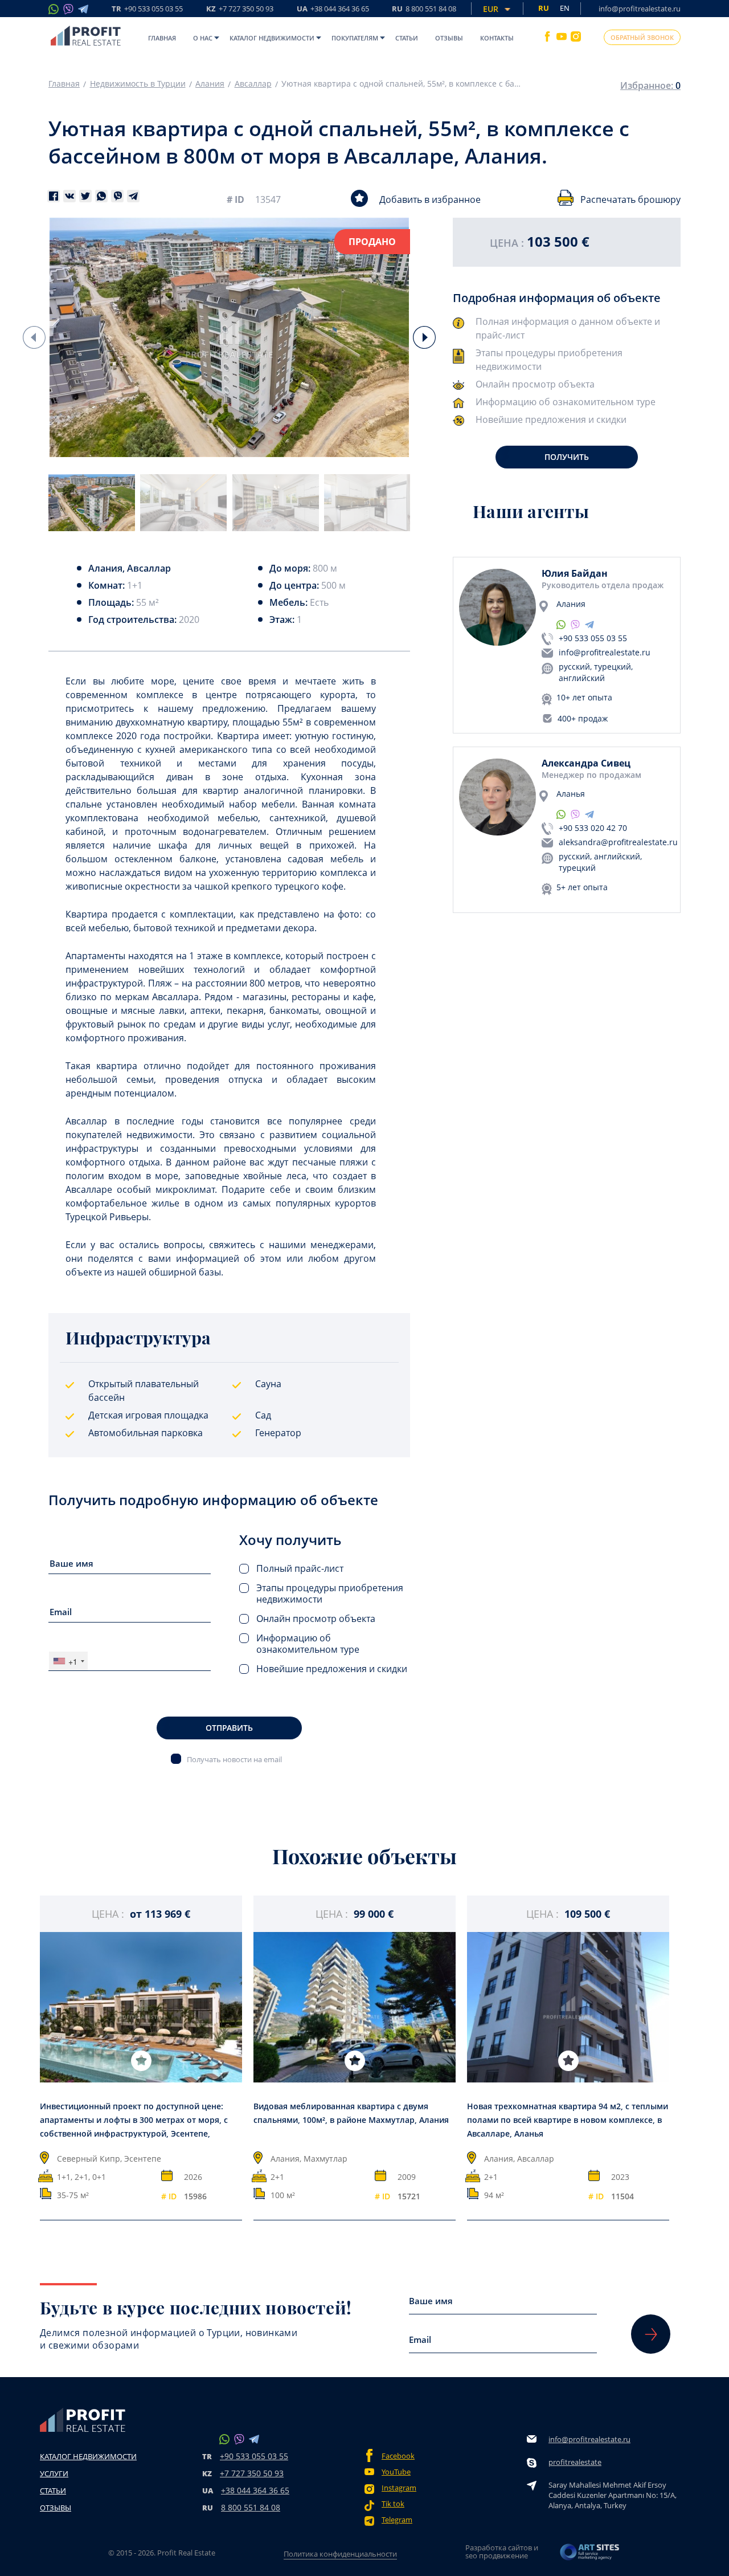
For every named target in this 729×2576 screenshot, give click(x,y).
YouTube (396, 2472)
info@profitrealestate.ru (640, 9)
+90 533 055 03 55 (593, 638)
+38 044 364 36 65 (255, 2490)
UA (333, 9)
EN (565, 8)
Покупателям (355, 38)
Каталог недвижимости (272, 38)
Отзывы (449, 38)
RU (424, 9)
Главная (162, 38)
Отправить (229, 1728)
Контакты (497, 38)
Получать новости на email (234, 1759)
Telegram (397, 2520)
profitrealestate (575, 2462)
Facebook (398, 2456)
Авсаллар (253, 84)
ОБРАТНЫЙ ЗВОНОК (642, 37)
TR (147, 9)
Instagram (399, 2488)
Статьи (407, 38)
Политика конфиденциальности (340, 2554)
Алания (210, 84)
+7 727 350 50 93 (252, 2473)
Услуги (54, 2473)
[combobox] (68, 1661)
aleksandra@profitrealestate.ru (618, 842)
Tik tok (393, 2504)
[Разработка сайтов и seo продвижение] (590, 2555)
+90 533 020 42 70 (593, 828)
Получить (567, 457)
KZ (240, 9)
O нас (203, 38)
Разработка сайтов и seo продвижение (502, 2551)
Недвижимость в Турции (138, 84)
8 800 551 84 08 (251, 2507)
